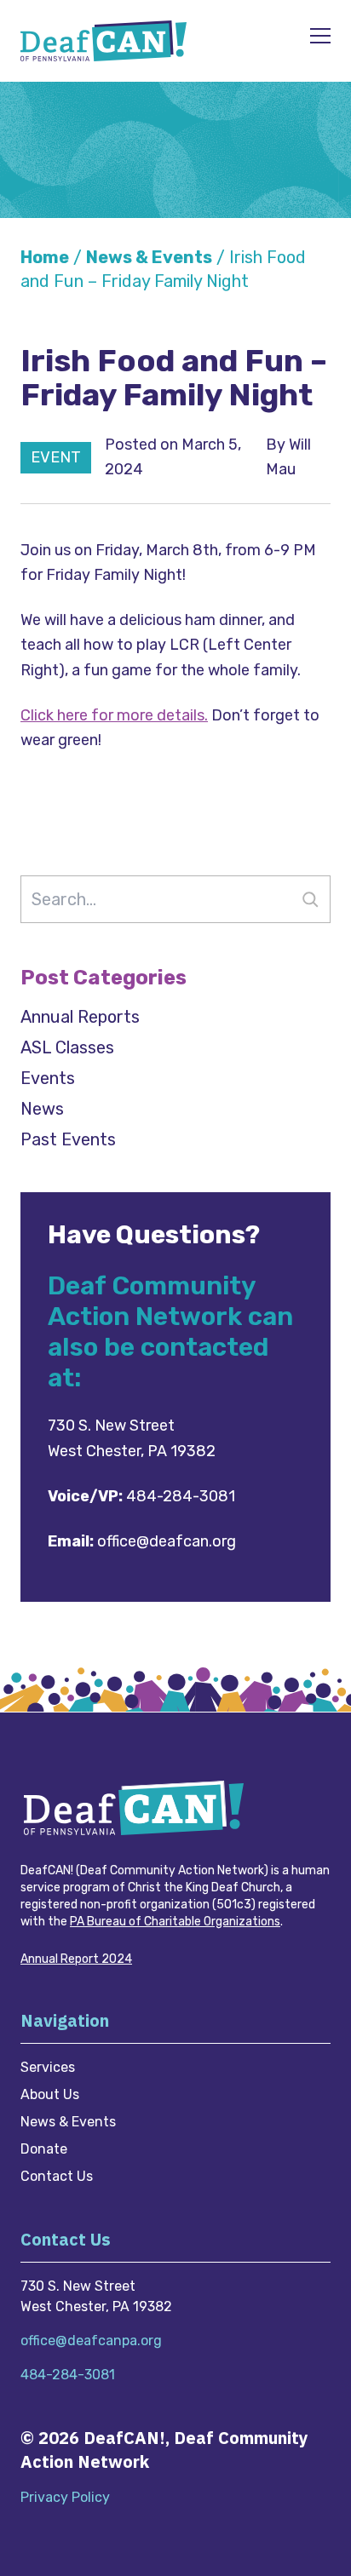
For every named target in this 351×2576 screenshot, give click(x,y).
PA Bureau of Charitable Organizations (175, 1922)
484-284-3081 (181, 1496)
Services (48, 2067)
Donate (44, 2149)
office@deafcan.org (167, 1541)
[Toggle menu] (320, 37)
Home (45, 257)
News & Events (149, 257)
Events (48, 1078)
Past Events (68, 1139)
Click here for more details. (114, 715)
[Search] (310, 899)
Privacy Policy (65, 2497)
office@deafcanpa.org (91, 2341)
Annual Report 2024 (76, 1959)
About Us (50, 2094)
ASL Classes (67, 1047)
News (42, 1109)
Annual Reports (80, 1017)
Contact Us (57, 2176)
